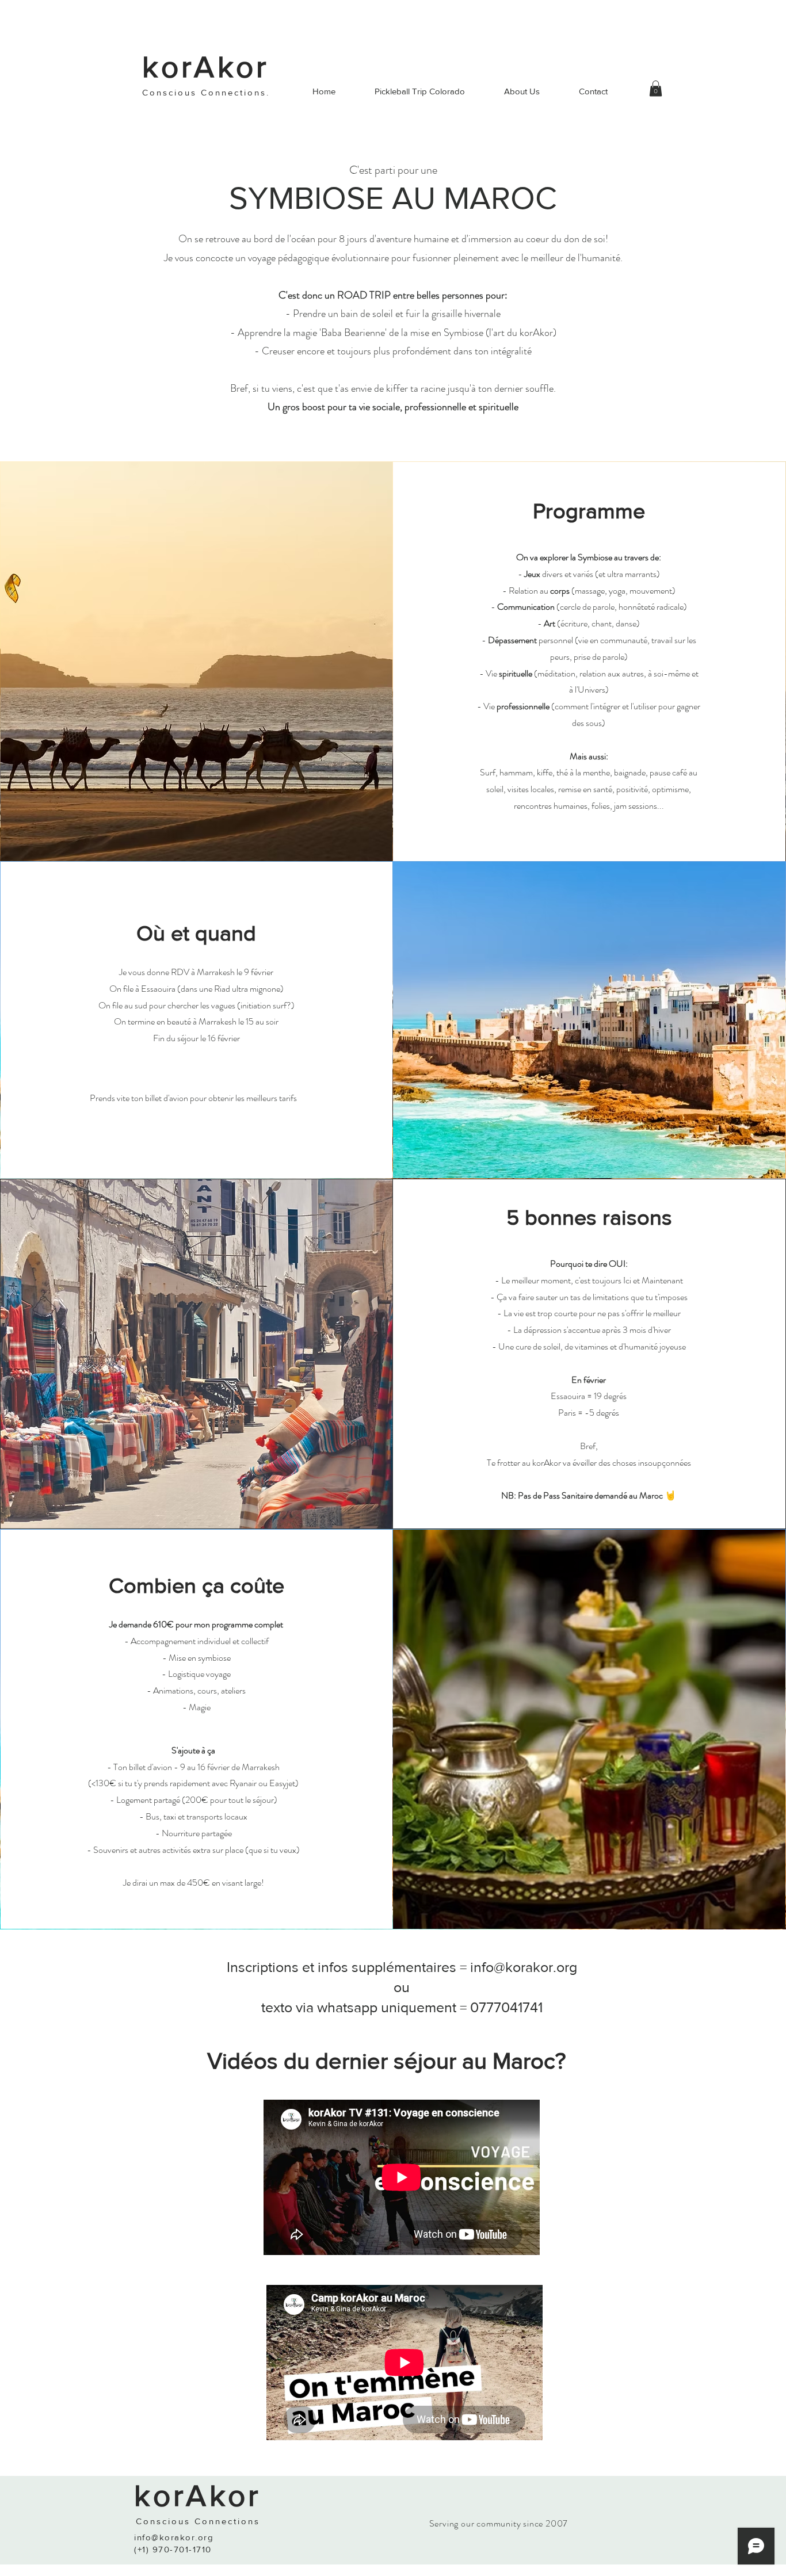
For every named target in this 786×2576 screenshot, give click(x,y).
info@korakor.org (524, 1967)
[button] (656, 88)
